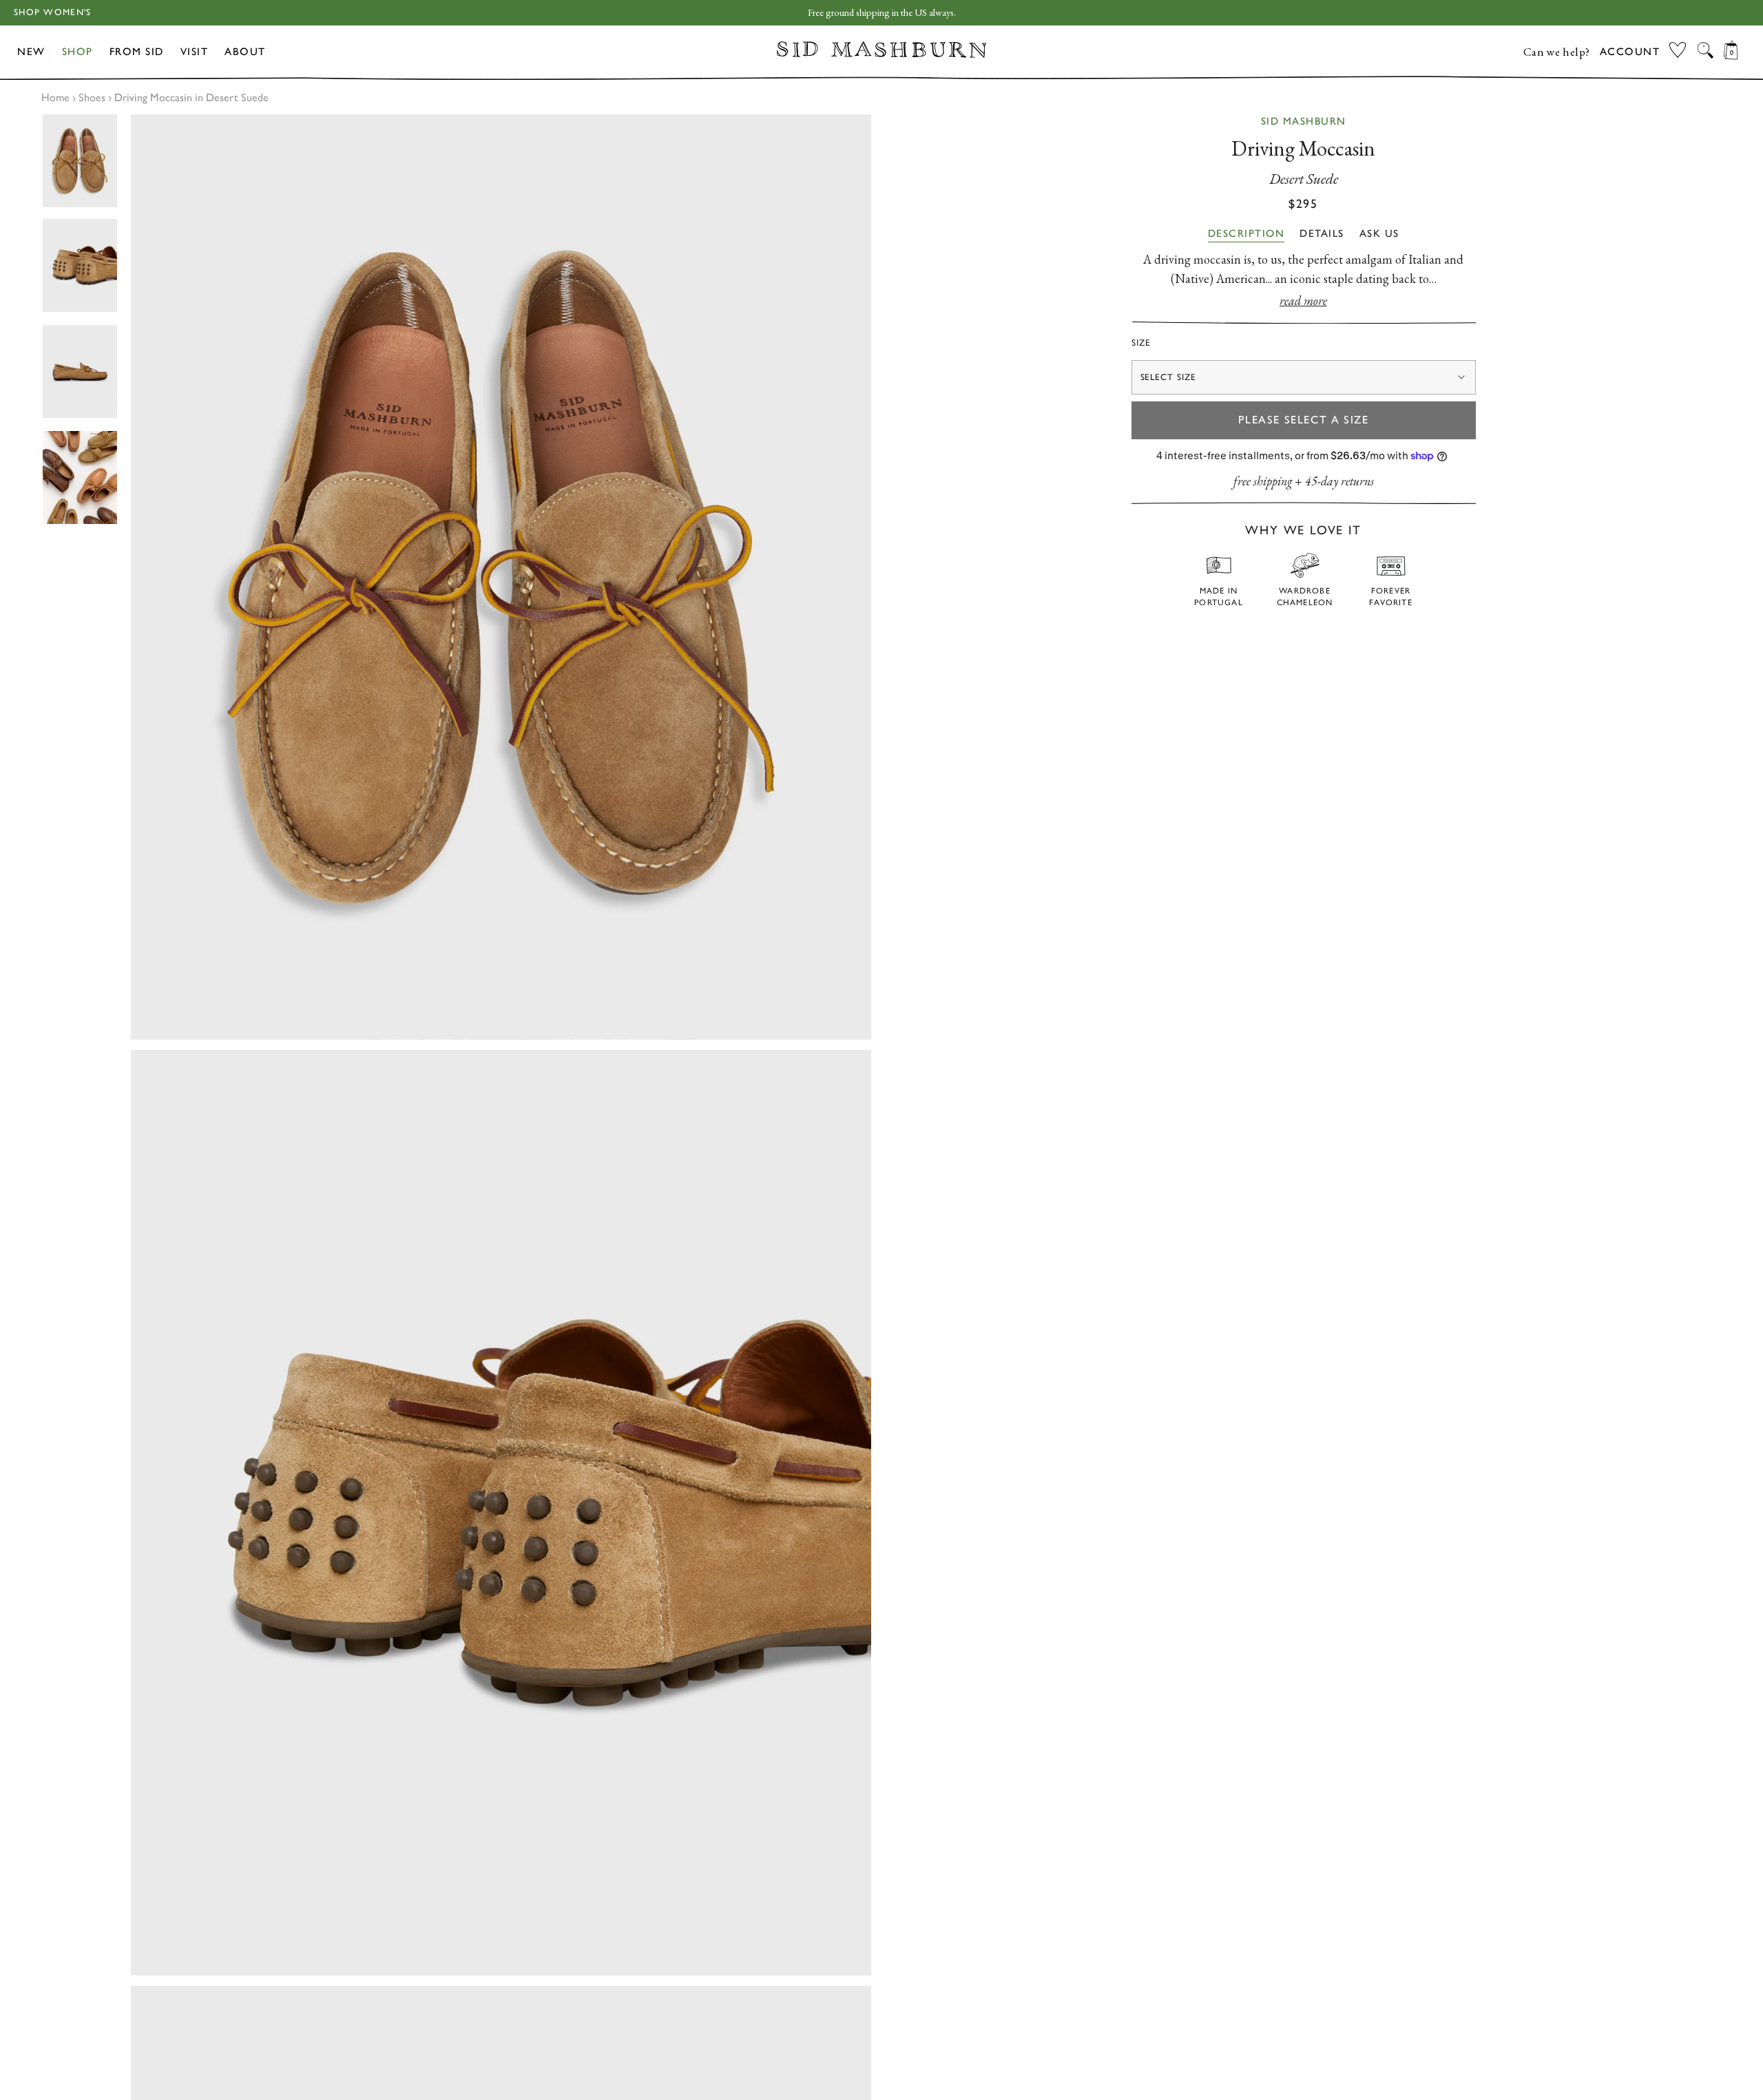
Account (1630, 52)
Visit (195, 52)
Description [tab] (1246, 233)
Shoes (92, 97)
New (31, 52)
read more (1303, 301)
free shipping (1263, 481)
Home (55, 97)
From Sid (137, 52)
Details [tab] (1322, 233)
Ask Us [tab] (1379, 233)
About (245, 52)
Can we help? (1557, 52)
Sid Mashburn (1304, 121)
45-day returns (1339, 481)
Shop (77, 52)
